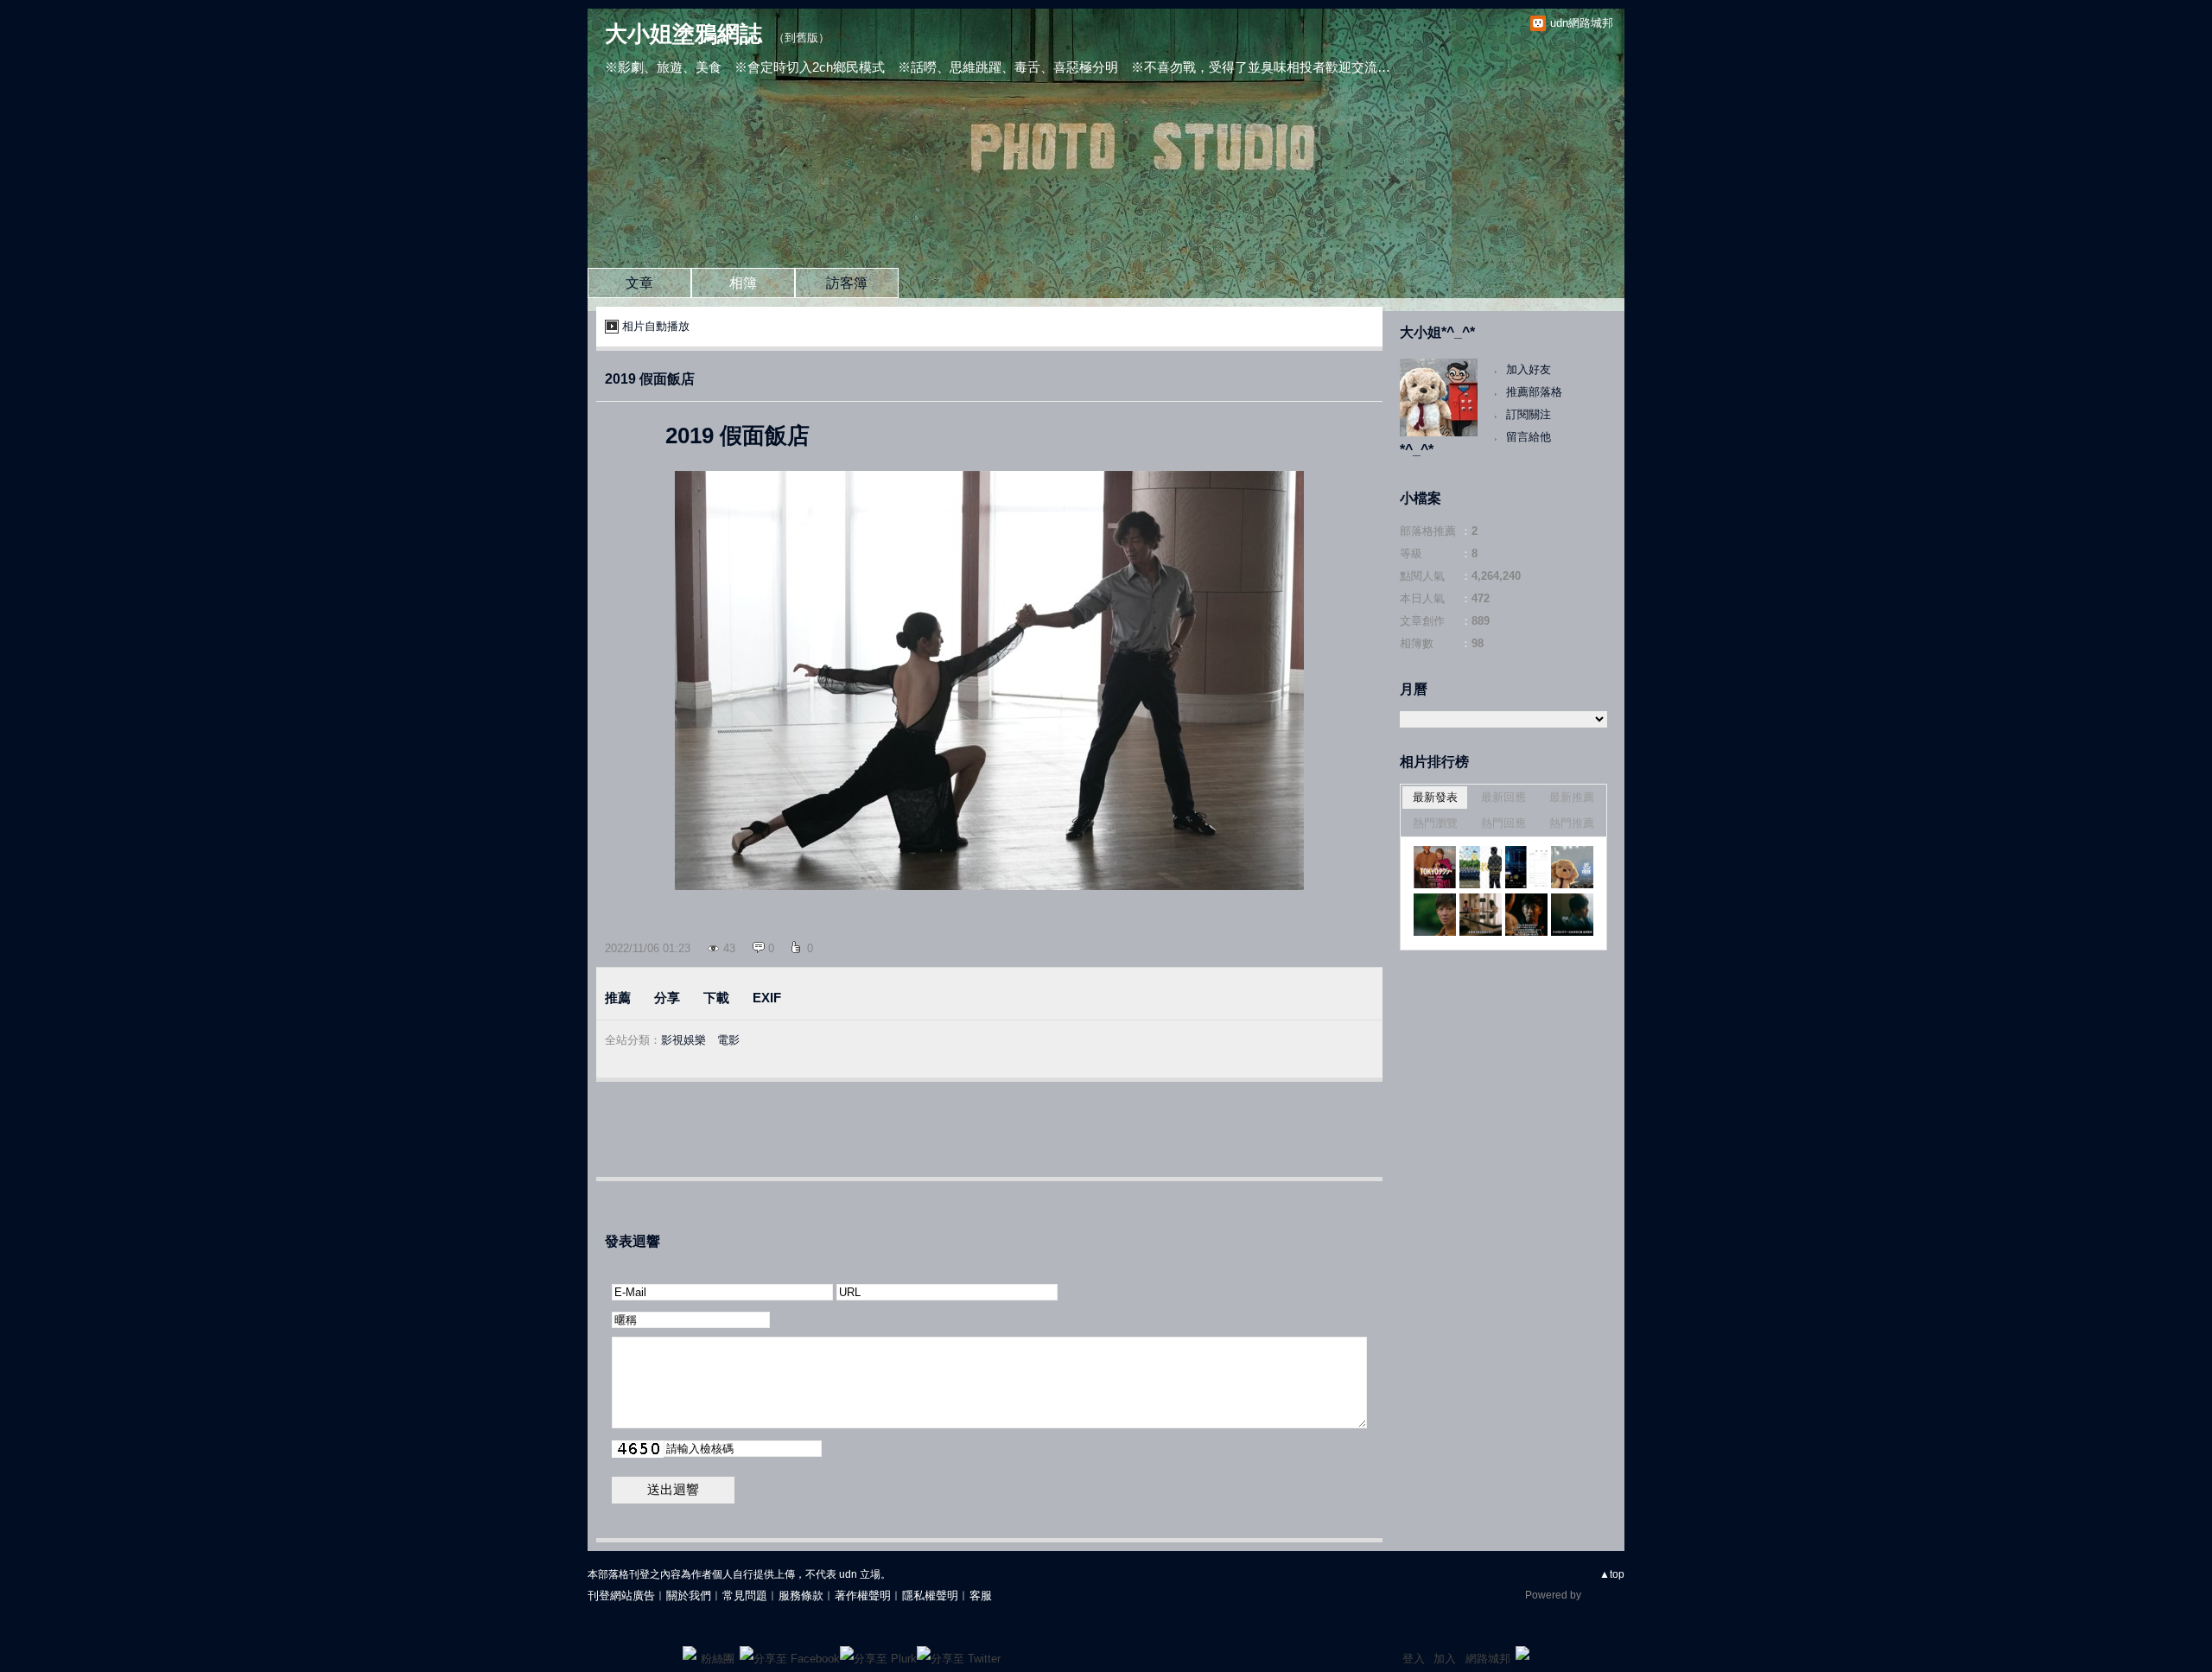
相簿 (743, 283)
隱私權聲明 (930, 1596)
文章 (639, 283)
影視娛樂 (683, 1040)
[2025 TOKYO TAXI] (1435, 867)
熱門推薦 (1572, 823)
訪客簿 (847, 283)
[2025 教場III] (1481, 867)
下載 (716, 998)
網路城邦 (1488, 1659)
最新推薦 (1572, 797)
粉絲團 (718, 1659)
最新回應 (1503, 797)
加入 (1445, 1659)
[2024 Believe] (1435, 915)
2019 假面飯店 (650, 379)
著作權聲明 (863, 1596)
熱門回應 (1503, 823)
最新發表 (1435, 797)
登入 (1414, 1659)
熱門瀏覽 (1435, 823)
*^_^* (1417, 450)
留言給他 (1529, 437)
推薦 (618, 998)
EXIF (767, 998)
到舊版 (801, 38)
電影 (728, 1040)
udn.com (1604, 1595)
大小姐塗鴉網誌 (683, 34)
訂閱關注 (1529, 414)
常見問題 (745, 1596)
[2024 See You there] (1572, 867)
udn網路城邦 (1582, 23)
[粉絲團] (690, 1653)
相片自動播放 (656, 326)
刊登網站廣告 (621, 1596)
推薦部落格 (1534, 392)
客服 (981, 1596)
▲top (1612, 1574)
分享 (667, 998)
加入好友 (1529, 369)
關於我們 (689, 1596)
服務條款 (801, 1596)
